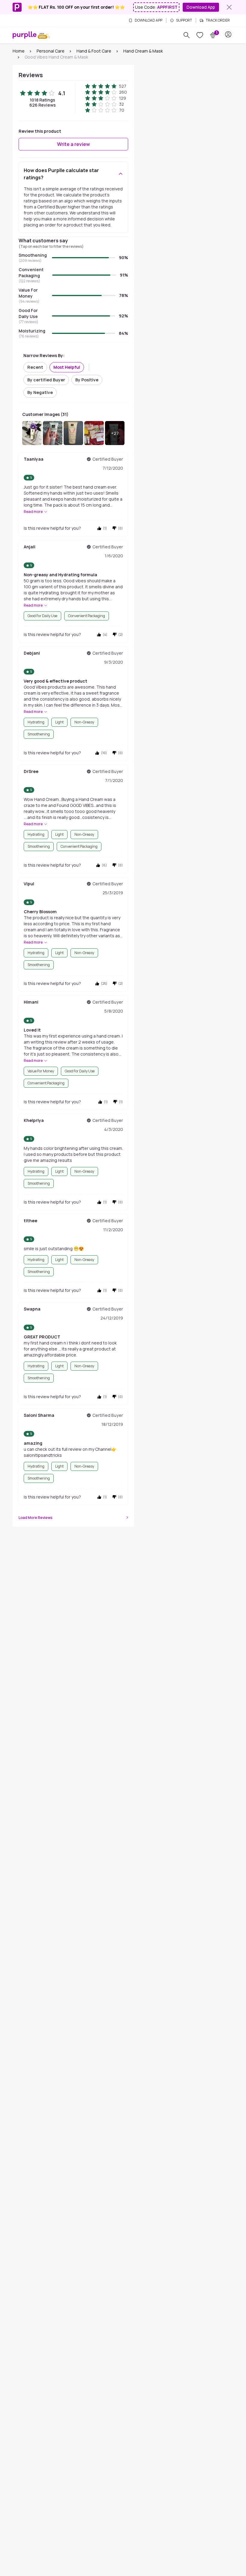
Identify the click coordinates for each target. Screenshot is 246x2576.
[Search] (187, 35)
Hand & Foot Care (94, 51)
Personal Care (51, 51)
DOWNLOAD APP (148, 20)
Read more (33, 512)
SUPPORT (184, 20)
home (19, 51)
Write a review (73, 144)
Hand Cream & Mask (143, 51)
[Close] (229, 7)
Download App (201, 7)
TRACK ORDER (218, 20)
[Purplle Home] (25, 35)
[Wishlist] (200, 35)
